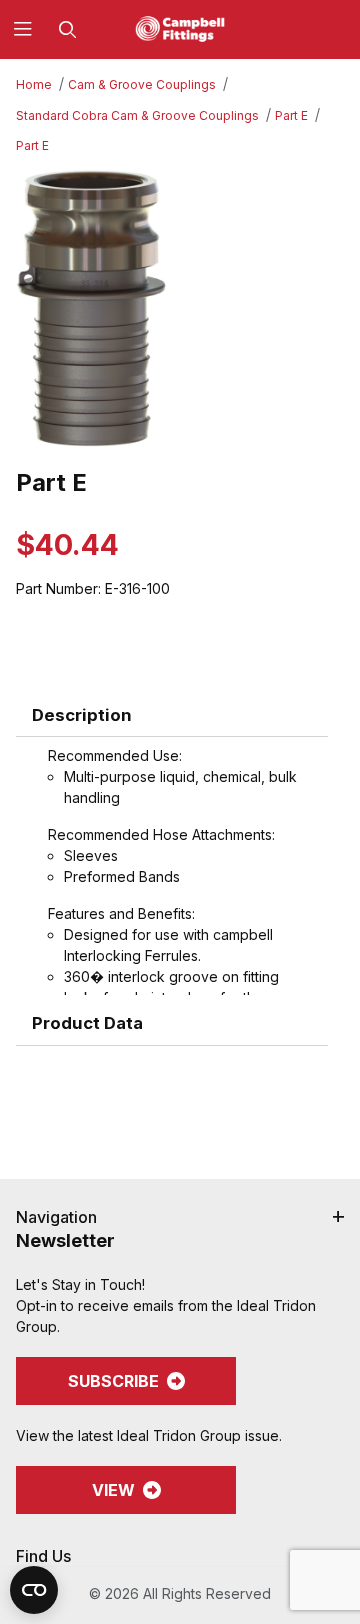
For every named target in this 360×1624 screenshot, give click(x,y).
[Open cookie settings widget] (34, 1590)
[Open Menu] (22, 29)
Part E (291, 115)
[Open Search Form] (67, 29)
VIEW (113, 1490)
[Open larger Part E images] (180, 308)
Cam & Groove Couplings (142, 84)
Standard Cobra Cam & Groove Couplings (137, 115)
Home (34, 84)
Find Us (43, 1556)
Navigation (56, 1217)
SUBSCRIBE (113, 1381)
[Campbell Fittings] (180, 27)
